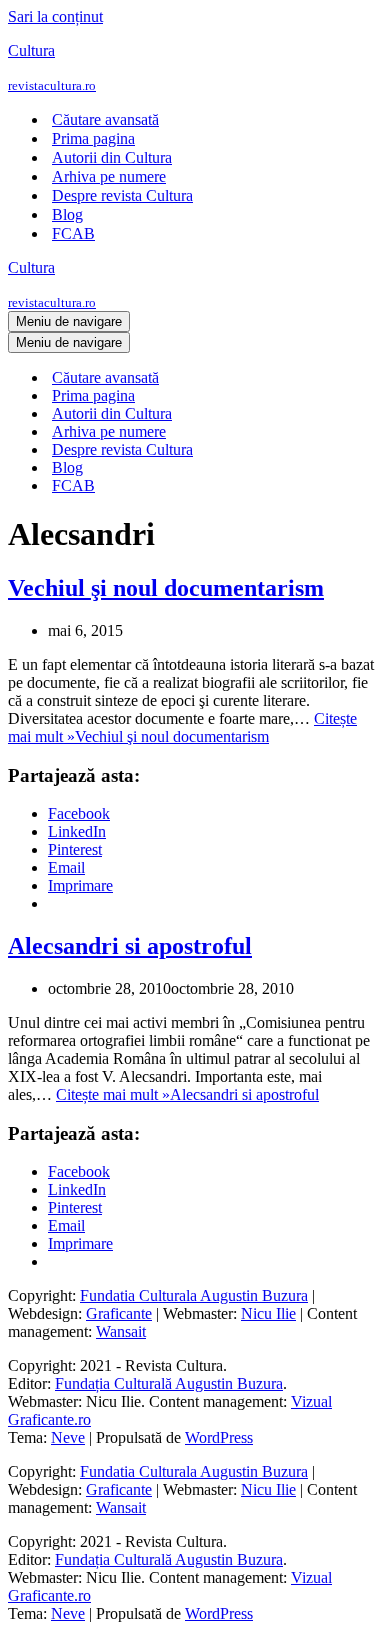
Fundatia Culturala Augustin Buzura (194, 1295)
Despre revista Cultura (122, 195)
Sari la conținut (55, 16)
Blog (67, 214)
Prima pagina (93, 138)
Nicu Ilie (268, 1313)
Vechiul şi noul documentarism (166, 588)
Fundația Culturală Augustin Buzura (169, 1383)
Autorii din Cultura (112, 157)
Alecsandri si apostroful (130, 946)
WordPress (219, 1437)
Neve (68, 1437)
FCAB (73, 233)
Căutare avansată (105, 119)
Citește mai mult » (182, 727)
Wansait (121, 1331)
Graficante (119, 1313)
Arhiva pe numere (109, 176)
